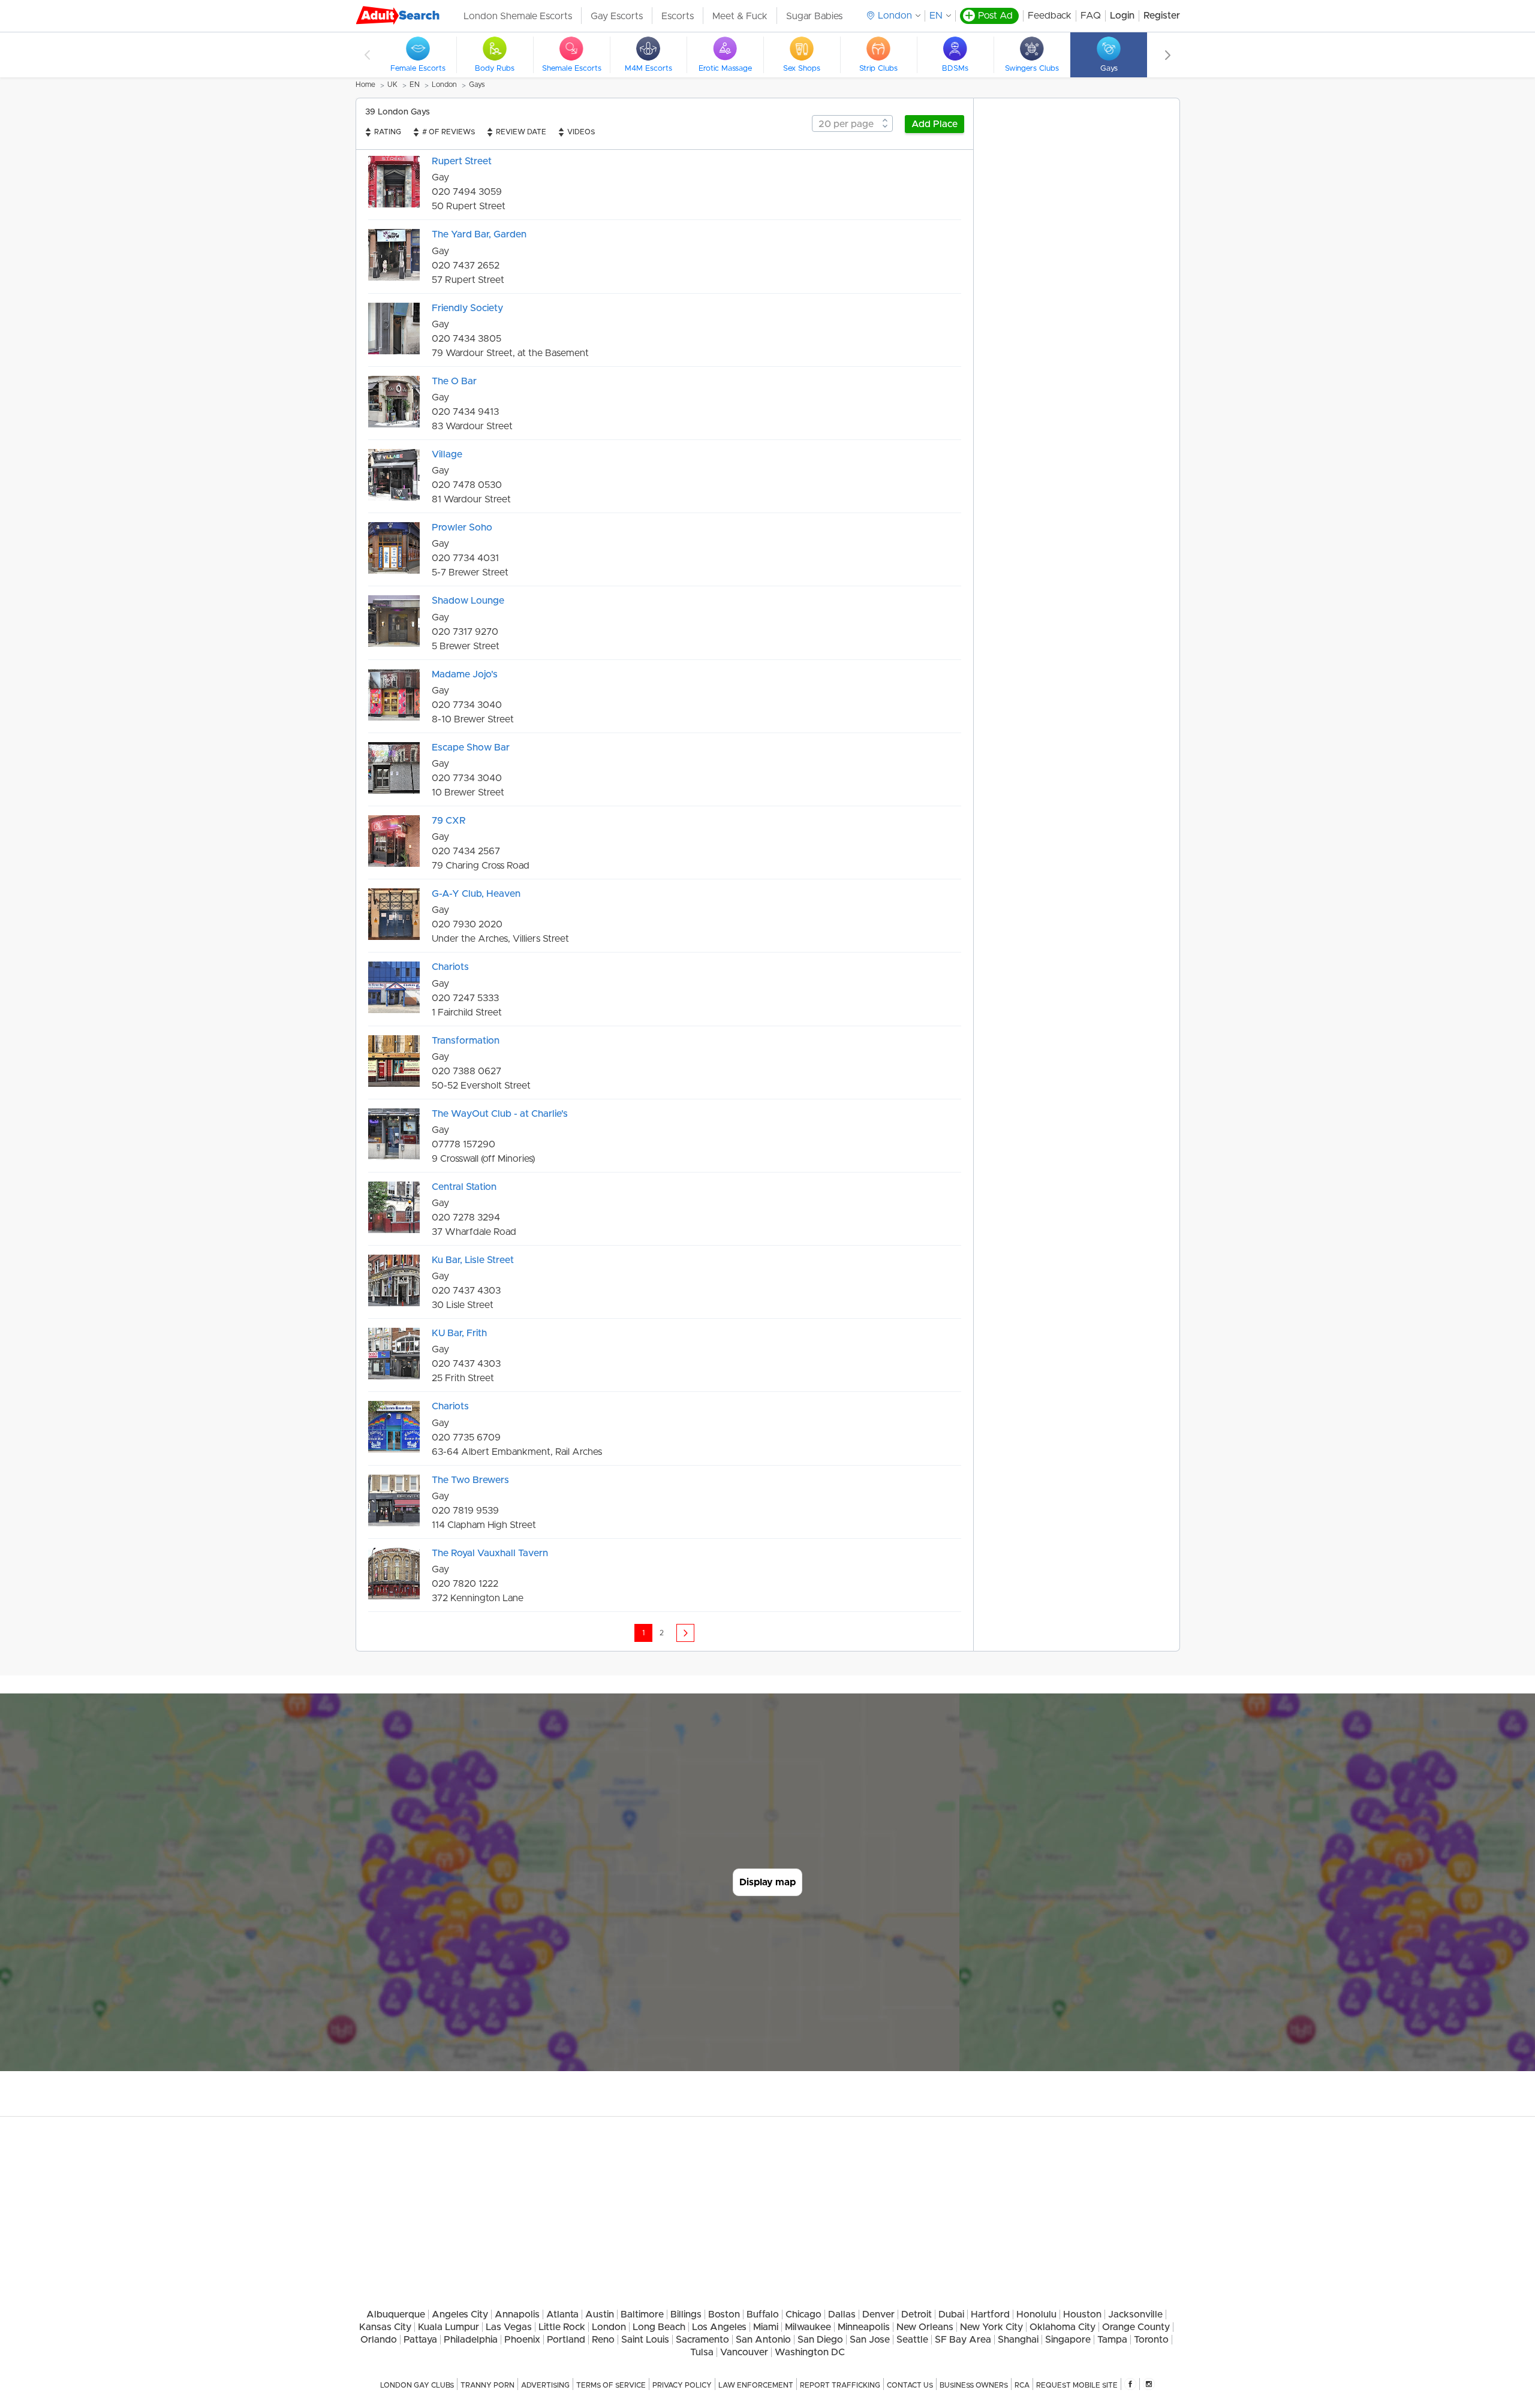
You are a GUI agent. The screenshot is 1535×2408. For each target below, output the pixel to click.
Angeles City (460, 2314)
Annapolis (517, 2314)
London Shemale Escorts (518, 16)
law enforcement (756, 2385)
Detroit (917, 2314)
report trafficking (840, 2385)
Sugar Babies (814, 16)
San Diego (820, 2340)
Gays (477, 85)
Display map (767, 1882)
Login (1122, 16)
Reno (603, 2340)
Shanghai (1018, 2340)
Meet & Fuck (740, 16)
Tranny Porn (487, 2385)
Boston (724, 2314)
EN (936, 16)
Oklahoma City (1063, 2327)
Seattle (912, 2340)
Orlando (379, 2340)
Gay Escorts (617, 16)
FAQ (1091, 16)
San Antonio (763, 2340)
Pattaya (420, 2340)
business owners (974, 2385)
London (444, 85)
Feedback (1050, 16)
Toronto (1151, 2340)
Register (1162, 16)
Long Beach (659, 2327)
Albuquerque (396, 2314)
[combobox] (852, 123)
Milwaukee (808, 2327)
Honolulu (1036, 2314)
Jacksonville (1135, 2314)
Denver (878, 2314)
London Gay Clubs (417, 2385)
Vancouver (744, 2352)
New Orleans (925, 2327)
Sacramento (702, 2340)
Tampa (1112, 2340)
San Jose (870, 2340)
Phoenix (522, 2340)
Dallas (842, 2314)
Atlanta (562, 2314)
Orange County (1136, 2327)
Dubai (951, 2314)
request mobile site (1077, 2385)
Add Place (934, 124)
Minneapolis (864, 2327)
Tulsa (702, 2352)
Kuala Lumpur (449, 2327)
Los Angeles (719, 2327)
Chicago (803, 2314)
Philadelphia (471, 2340)
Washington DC (810, 2352)
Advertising (545, 2385)
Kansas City (385, 2327)
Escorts (678, 16)
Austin (600, 2314)
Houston (1082, 2314)
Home (365, 85)
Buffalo (763, 2314)
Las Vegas (509, 2327)
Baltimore (642, 2314)
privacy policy (682, 2385)
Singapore (1068, 2340)
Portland (566, 2340)
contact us (910, 2385)
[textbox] (852, 124)
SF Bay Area (963, 2340)
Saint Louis (645, 2340)
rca (1022, 2385)
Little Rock (562, 2327)
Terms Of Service (611, 2385)
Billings (686, 2314)
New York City (991, 2327)
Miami (766, 2327)
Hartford (990, 2314)
